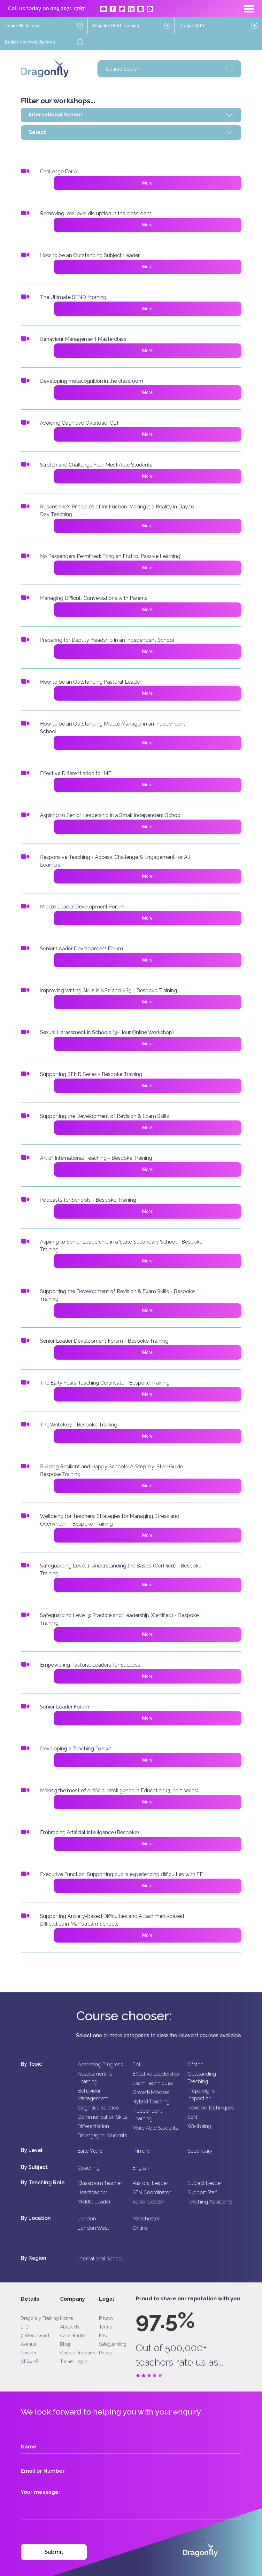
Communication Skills (103, 2117)
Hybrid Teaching (151, 2102)
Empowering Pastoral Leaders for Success (90, 1665)
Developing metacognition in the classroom (92, 381)
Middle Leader (94, 2202)
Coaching (89, 2168)
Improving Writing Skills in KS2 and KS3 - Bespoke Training (108, 990)
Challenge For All (60, 172)
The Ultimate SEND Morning (73, 297)
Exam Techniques (153, 2083)
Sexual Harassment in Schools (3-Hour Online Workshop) (107, 1032)
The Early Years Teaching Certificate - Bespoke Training (105, 1383)
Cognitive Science (98, 2108)
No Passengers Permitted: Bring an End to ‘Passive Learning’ (110, 556)
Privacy (106, 2318)
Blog (65, 2344)
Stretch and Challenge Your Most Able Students (96, 465)
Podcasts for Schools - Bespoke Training (88, 1200)
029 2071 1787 (68, 8)
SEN (192, 2117)
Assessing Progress (100, 2065)
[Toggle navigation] (249, 9)
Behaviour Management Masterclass (83, 339)
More (147, 183)
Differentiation (93, 2126)
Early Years (90, 2151)
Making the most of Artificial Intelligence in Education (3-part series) (119, 1791)
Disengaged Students (102, 2136)
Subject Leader (205, 2183)
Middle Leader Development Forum (82, 907)
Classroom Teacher (100, 2183)
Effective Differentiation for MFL (77, 773)
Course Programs (78, 2353)
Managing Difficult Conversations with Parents (94, 598)
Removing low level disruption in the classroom (96, 213)
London (87, 2219)
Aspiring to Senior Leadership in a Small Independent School (111, 815)
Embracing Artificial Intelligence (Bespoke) (89, 1832)
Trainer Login (74, 2361)
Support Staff (202, 2192)
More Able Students (155, 2128)
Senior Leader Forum (65, 1707)
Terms (105, 2327)
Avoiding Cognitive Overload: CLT (80, 423)
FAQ (103, 2336)
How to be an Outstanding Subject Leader (90, 255)
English (141, 2168)
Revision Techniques (211, 2108)
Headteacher (92, 2192)
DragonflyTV (192, 26)
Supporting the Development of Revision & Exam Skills (104, 1116)
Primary (141, 2151)
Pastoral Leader (150, 2183)
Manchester (146, 2219)
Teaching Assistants (210, 2202)
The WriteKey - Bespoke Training (79, 1425)
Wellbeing (199, 2126)
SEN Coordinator (152, 2192)
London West (93, 2228)
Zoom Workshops (23, 26)
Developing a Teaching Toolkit (76, 1749)
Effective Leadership (156, 2074)
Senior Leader (148, 2202)
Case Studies (73, 2336)
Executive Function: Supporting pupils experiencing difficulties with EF (121, 1874)
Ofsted (196, 2065)
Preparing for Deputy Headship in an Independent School (107, 640)
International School (100, 2259)
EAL (137, 2065)
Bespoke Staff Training (116, 26)
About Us (70, 2327)
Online (140, 2228)
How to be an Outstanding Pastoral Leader (91, 682)
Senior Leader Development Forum (81, 949)
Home (66, 2318)
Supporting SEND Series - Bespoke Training (91, 1074)
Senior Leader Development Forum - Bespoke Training (104, 1341)
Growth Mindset (151, 2092)
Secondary (200, 2151)
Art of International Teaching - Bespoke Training (96, 1158)
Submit (54, 2552)
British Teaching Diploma (30, 42)
